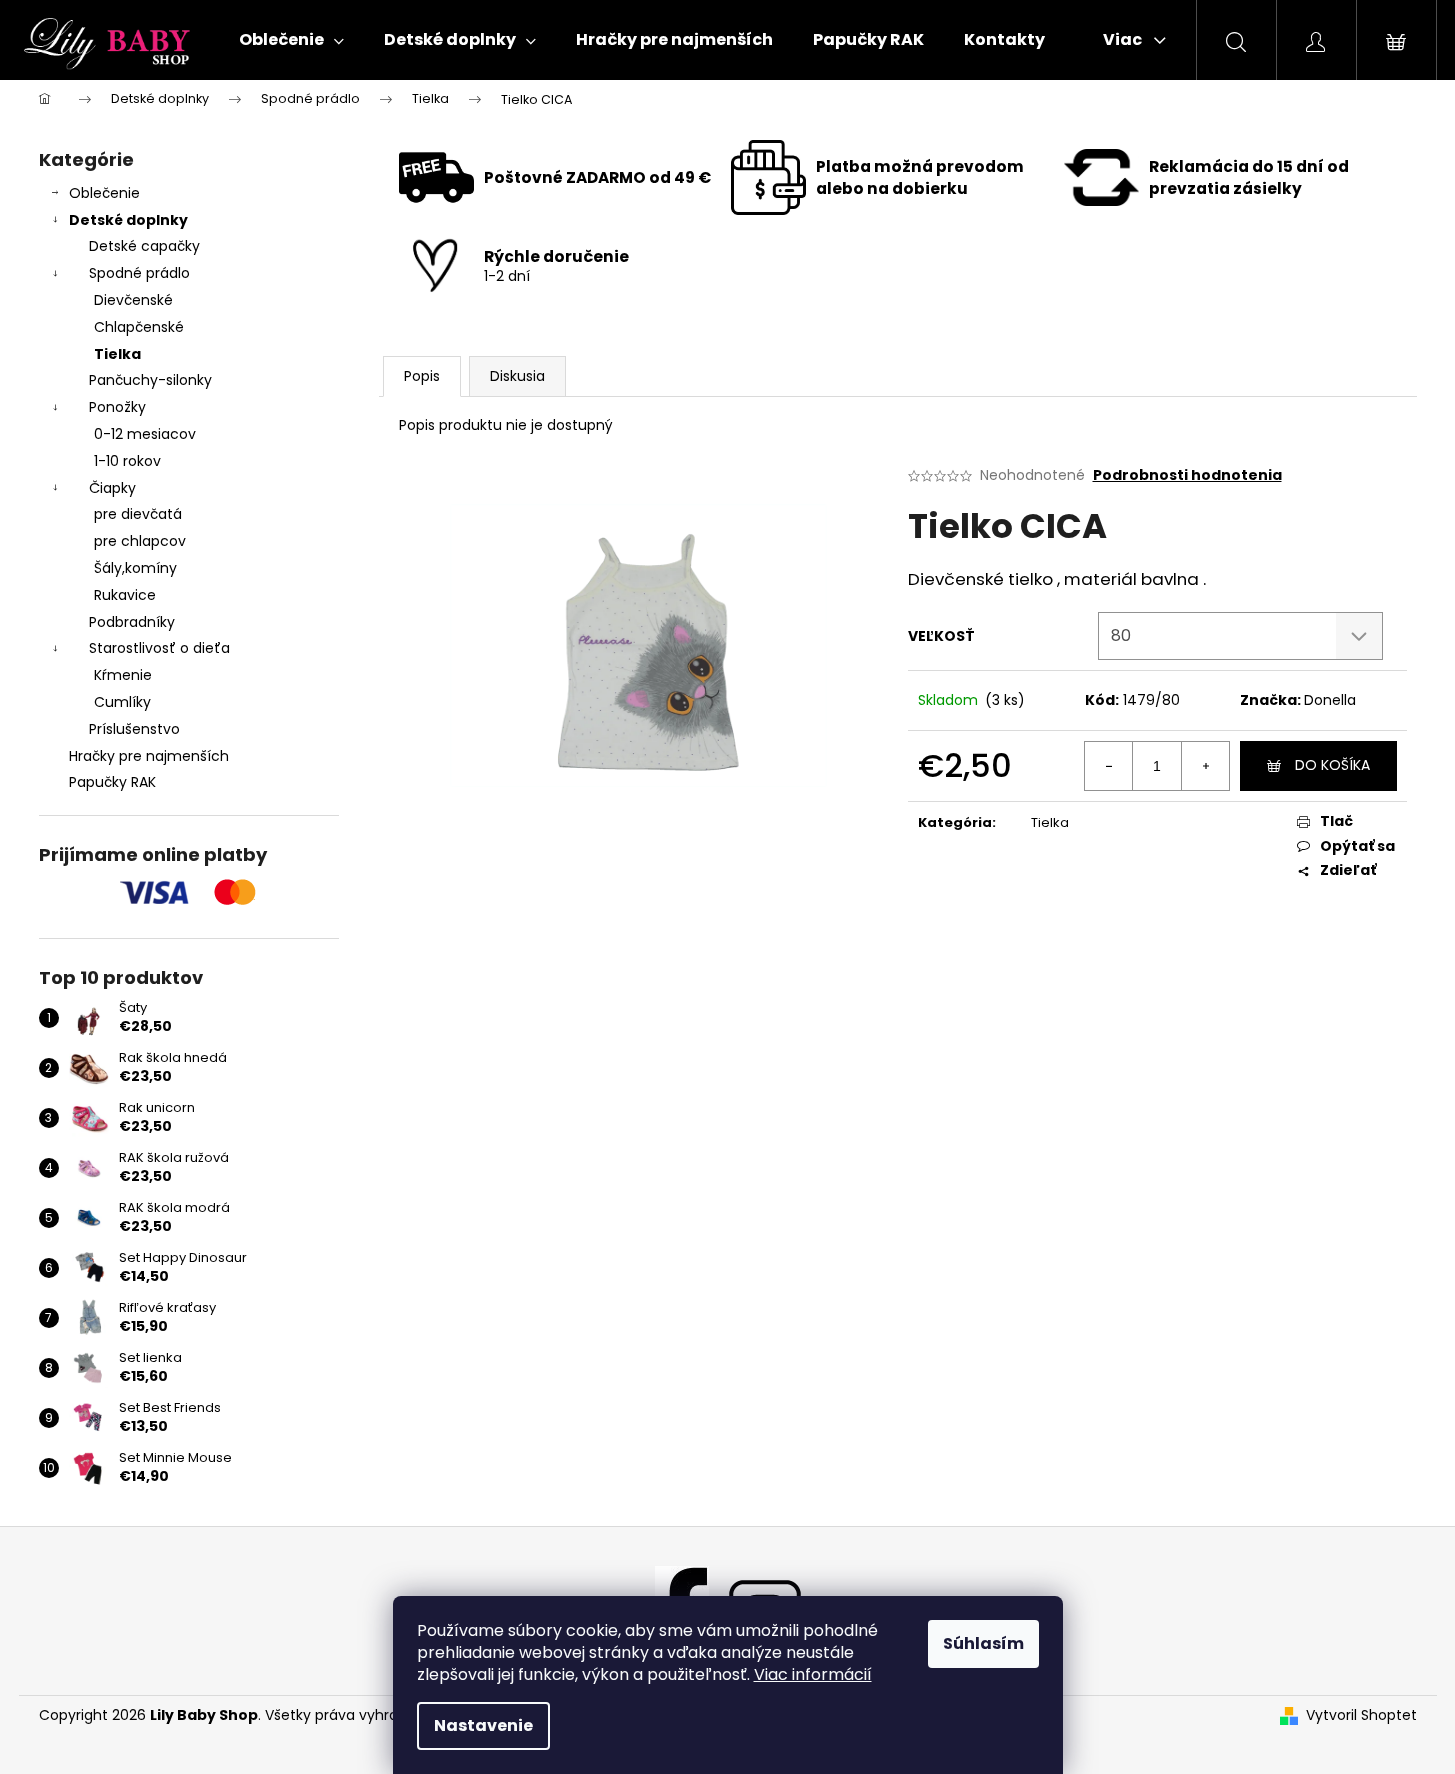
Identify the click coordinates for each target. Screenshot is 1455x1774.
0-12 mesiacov (145, 434)
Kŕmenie (123, 675)
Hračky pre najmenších (149, 756)
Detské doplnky (128, 220)
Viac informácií (813, 1674)
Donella (1330, 700)
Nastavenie (483, 1725)
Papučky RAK (112, 782)
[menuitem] (291, 40)
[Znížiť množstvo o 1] (1109, 766)
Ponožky (117, 407)
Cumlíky (122, 702)
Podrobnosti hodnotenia (1187, 475)
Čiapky (112, 488)
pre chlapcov (140, 541)
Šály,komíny (135, 568)
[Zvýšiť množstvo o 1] (1205, 766)
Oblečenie (104, 193)
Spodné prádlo (139, 273)
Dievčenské (133, 300)
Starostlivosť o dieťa (159, 648)
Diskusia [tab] (517, 376)
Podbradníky (132, 622)
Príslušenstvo (134, 729)
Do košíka (1332, 765)
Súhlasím (983, 1643)
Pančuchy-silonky (150, 380)
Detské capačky (144, 246)
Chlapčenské (139, 327)
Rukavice (125, 595)
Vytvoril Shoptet (1361, 1715)
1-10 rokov (127, 461)
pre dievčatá (138, 514)
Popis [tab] (422, 376)
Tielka (117, 354)
